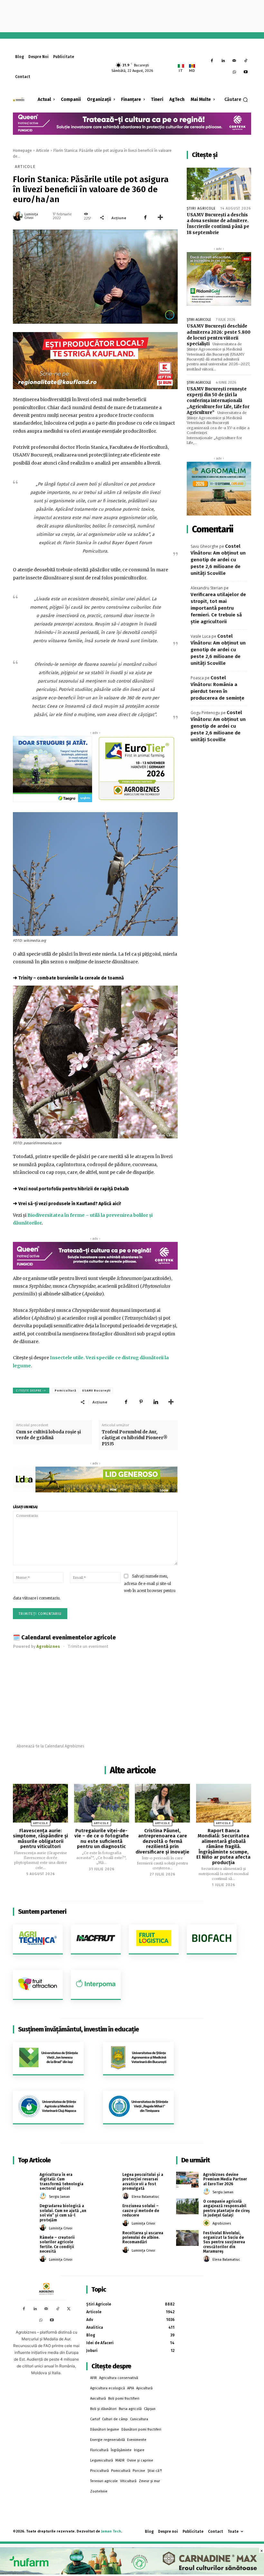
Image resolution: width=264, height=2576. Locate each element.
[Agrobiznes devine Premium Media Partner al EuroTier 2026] (187, 2180)
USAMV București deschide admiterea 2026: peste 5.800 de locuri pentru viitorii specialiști (219, 335)
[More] (160, 218)
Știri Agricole (201, 208)
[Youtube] (245, 72)
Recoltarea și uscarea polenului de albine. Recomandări (143, 2238)
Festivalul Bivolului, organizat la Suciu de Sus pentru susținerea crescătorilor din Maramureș (224, 2242)
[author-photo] (44, 2196)
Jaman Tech (111, 2531)
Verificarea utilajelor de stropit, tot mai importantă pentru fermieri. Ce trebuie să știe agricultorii (218, 608)
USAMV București (96, 1391)
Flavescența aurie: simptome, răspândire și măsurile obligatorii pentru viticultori (40, 1839)
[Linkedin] (223, 61)
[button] (236, 100)
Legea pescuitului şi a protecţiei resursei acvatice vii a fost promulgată (143, 2182)
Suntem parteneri (42, 1912)
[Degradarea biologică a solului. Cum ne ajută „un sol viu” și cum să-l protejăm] (24, 2211)
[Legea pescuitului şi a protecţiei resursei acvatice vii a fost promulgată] (107, 2179)
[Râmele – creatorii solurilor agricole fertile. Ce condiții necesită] (24, 2242)
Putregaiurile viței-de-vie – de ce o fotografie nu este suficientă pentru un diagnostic (102, 1839)
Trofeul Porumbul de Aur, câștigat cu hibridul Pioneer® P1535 (135, 1438)
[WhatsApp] (234, 72)
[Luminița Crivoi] (18, 216)
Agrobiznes (222, 2223)
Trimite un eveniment (88, 1646)
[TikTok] (245, 61)
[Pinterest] (141, 1402)
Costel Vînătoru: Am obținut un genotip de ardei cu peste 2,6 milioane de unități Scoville (218, 560)
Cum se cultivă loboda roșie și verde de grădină (48, 1435)
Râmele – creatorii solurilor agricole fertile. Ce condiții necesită (57, 2244)
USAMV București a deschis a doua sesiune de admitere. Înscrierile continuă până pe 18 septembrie (218, 224)
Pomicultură (66, 1391)
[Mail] (234, 61)
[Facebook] (212, 61)
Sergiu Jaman (59, 2197)
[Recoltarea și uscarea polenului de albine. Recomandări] (107, 2238)
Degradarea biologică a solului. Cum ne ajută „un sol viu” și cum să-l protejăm (63, 2213)
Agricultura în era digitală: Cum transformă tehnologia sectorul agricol (61, 2182)
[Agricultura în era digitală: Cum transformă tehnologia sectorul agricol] (24, 2179)
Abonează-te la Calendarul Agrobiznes (51, 1746)
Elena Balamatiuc (146, 2197)
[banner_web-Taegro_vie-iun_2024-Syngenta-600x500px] (52, 769)
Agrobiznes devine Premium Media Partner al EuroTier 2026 (225, 2179)
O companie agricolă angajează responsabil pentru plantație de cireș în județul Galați (226, 2208)
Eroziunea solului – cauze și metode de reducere (141, 2211)
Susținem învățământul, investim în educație (78, 2029)
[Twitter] (69, 2309)
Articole (43, 151)
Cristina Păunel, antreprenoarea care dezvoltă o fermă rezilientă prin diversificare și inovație (162, 1841)
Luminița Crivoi (31, 216)
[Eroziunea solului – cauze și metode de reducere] (107, 2211)
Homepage (22, 151)
